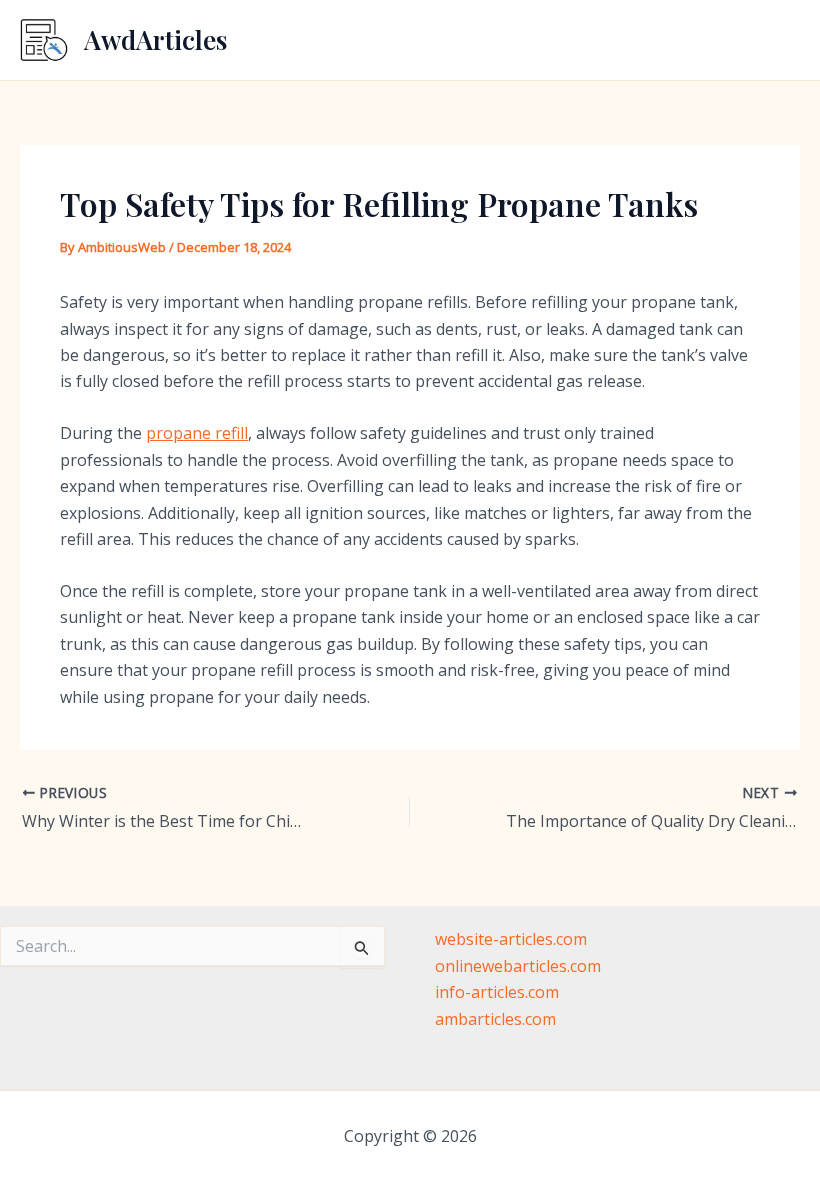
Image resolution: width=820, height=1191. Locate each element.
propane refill (197, 433)
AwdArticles (155, 39)
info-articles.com (497, 992)
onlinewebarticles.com (518, 966)
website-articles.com (511, 939)
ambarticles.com (495, 1019)
